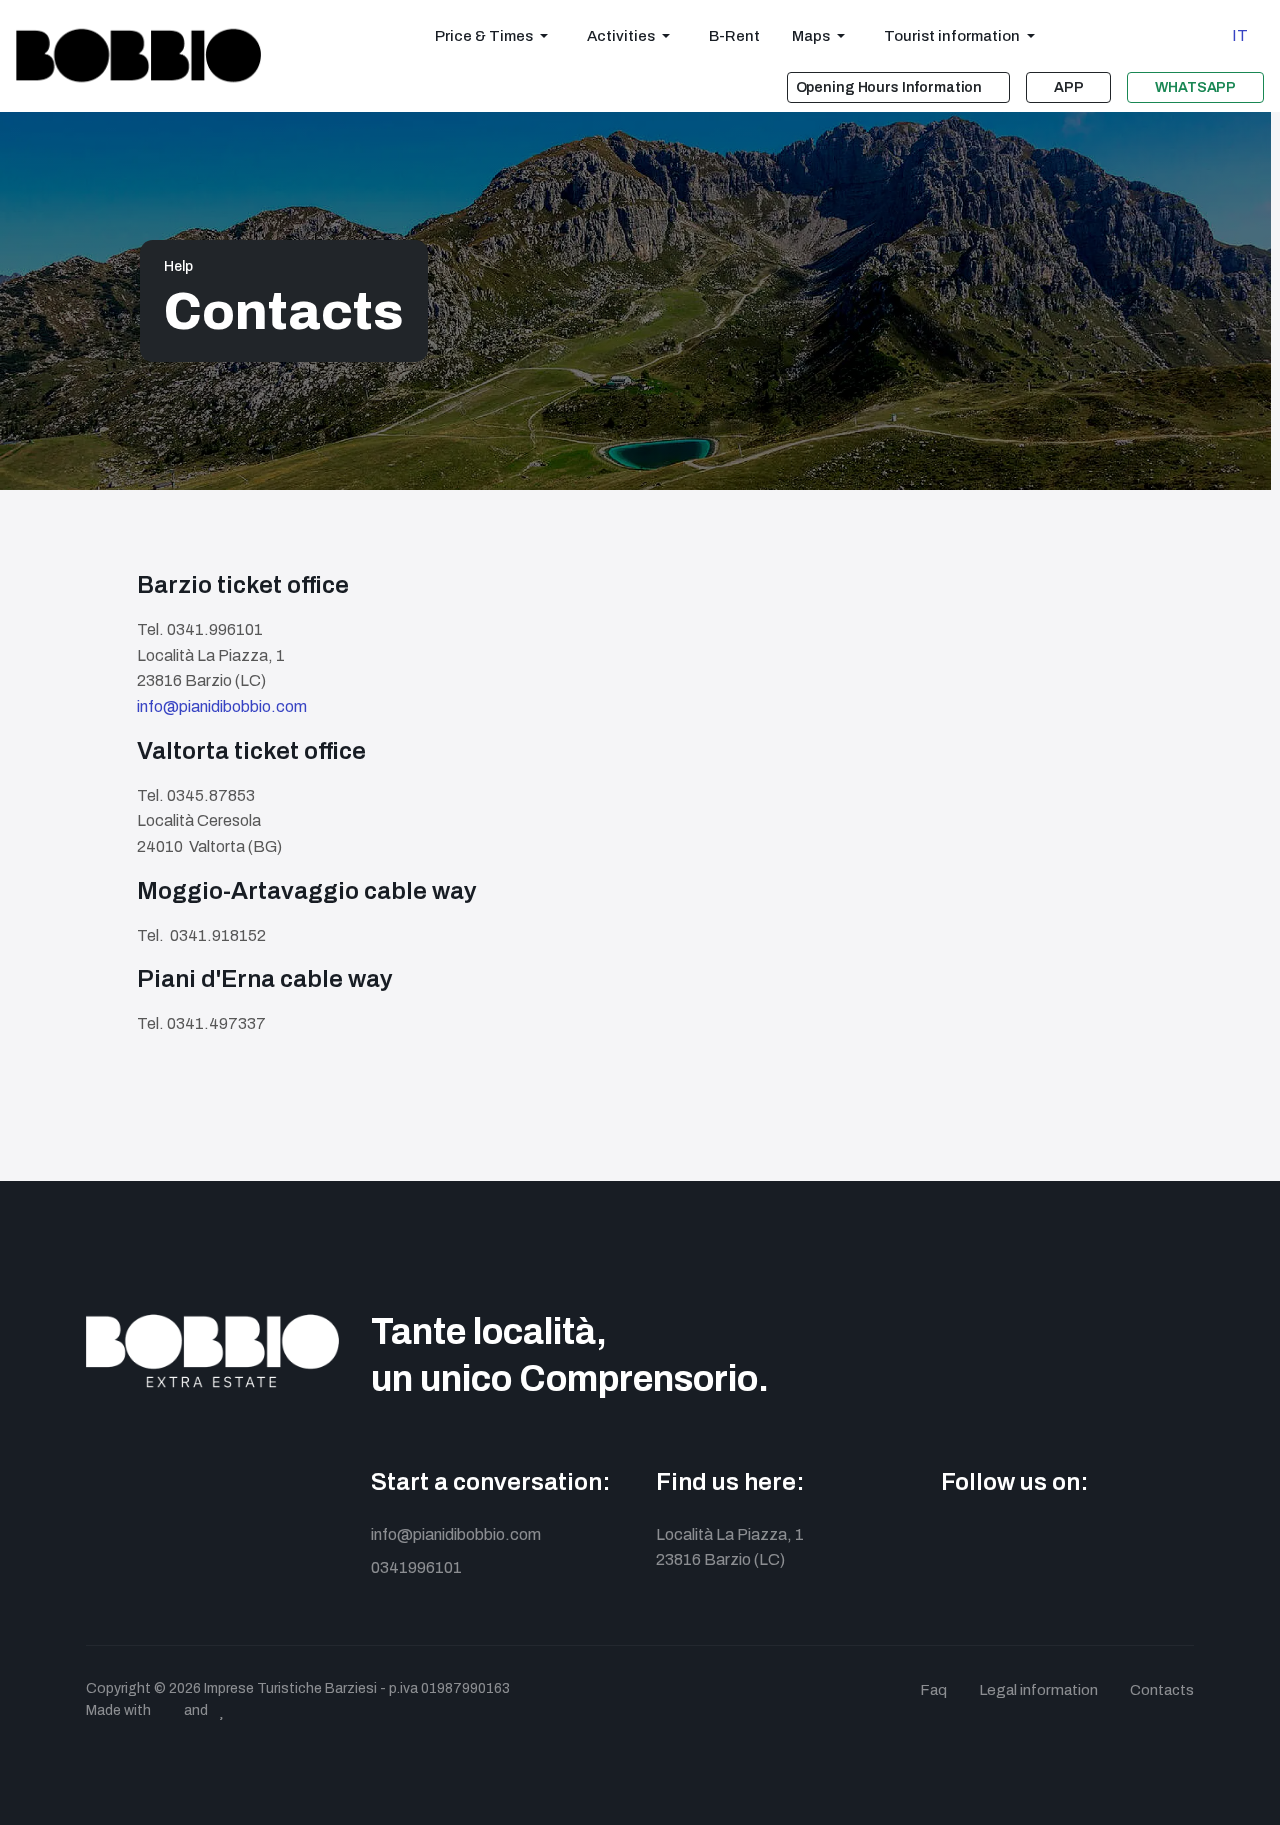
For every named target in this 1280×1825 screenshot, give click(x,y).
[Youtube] (1043, 1543)
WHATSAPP (1195, 87)
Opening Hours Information (889, 87)
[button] (495, 36)
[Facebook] (953, 1543)
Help (178, 266)
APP (1069, 87)
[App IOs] (1133, 1543)
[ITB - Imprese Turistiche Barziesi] (138, 55)
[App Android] (1088, 1543)
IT (1240, 35)
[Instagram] (998, 1543)
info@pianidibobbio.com (222, 706)
